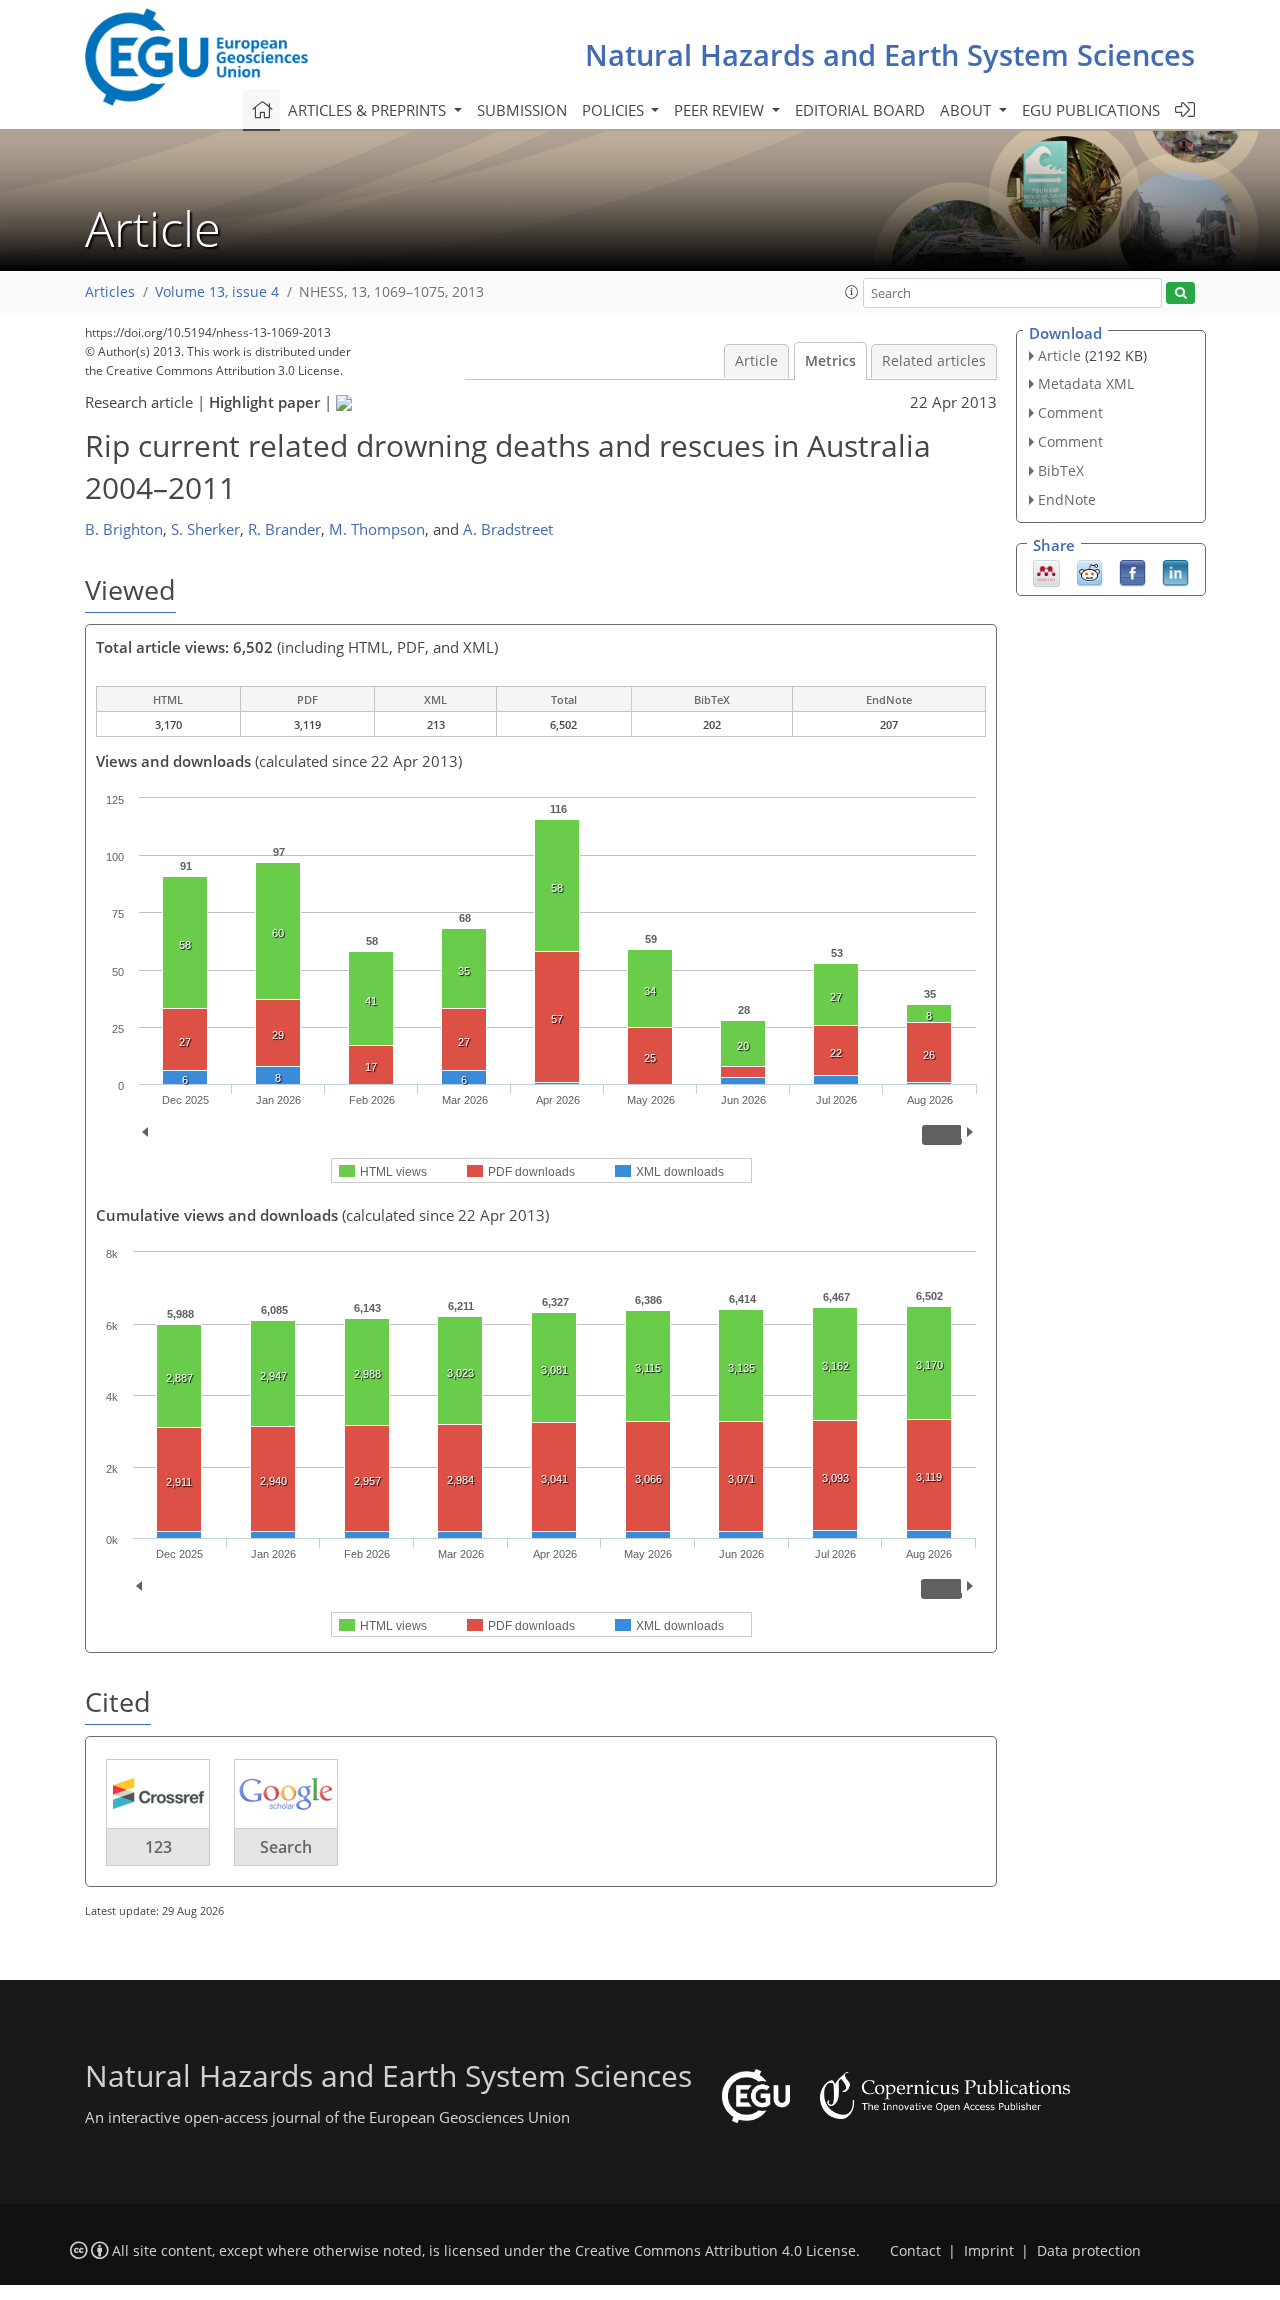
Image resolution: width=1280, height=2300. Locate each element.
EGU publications (1091, 110)
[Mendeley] (1046, 571)
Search (286, 1847)
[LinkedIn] (1175, 571)
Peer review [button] (721, 110)
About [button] (967, 110)
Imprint (989, 2251)
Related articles (934, 361)
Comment (1070, 412)
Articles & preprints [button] (369, 110)
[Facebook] (1132, 571)
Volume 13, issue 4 (217, 292)
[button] (852, 292)
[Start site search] (1180, 293)
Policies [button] (615, 110)
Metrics (830, 361)
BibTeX (1061, 470)
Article (756, 361)
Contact (915, 2251)
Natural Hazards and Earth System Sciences (890, 54)
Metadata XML (1086, 383)
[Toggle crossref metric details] (158, 1793)
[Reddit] (1089, 571)
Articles (110, 292)
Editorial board (860, 110)
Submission (522, 110)
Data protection (1089, 2251)
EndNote (1067, 499)
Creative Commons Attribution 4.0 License (715, 2251)
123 (158, 1847)
